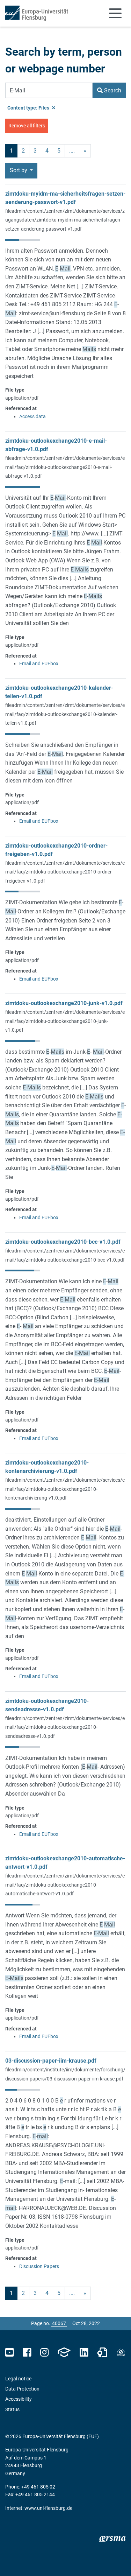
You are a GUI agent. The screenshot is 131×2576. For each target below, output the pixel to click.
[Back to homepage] (37, 13)
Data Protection (22, 2389)
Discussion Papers (39, 2266)
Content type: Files (29, 108)
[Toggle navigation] (115, 13)
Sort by (19, 170)
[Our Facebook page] (27, 2353)
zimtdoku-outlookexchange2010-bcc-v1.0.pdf (63, 1242)
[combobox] (49, 90)
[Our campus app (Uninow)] (64, 2353)
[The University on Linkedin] (84, 2353)
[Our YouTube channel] (10, 2353)
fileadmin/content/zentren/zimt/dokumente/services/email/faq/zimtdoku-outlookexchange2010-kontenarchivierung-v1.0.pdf (65, 1489)
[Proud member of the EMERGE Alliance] (121, 2353)
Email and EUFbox (39, 664)
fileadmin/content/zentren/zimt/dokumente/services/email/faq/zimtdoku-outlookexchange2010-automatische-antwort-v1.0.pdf (65, 1885)
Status (12, 2409)
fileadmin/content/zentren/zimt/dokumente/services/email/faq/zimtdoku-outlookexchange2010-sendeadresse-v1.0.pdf (65, 1727)
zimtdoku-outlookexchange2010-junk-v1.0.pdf (64, 1003)
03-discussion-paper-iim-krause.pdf (51, 2061)
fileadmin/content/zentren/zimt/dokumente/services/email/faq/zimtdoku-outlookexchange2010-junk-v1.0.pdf (65, 1021)
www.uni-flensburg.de (48, 2508)
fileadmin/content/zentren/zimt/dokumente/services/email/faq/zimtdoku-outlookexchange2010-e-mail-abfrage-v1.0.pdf (65, 467)
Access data (32, 416)
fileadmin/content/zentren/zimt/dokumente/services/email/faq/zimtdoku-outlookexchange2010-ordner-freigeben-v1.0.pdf (65, 872)
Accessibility (19, 2399)
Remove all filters (27, 126)
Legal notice (18, 2379)
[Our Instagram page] (45, 2353)
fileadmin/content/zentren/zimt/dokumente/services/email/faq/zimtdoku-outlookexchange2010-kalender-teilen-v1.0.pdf (65, 714)
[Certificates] (102, 2353)
